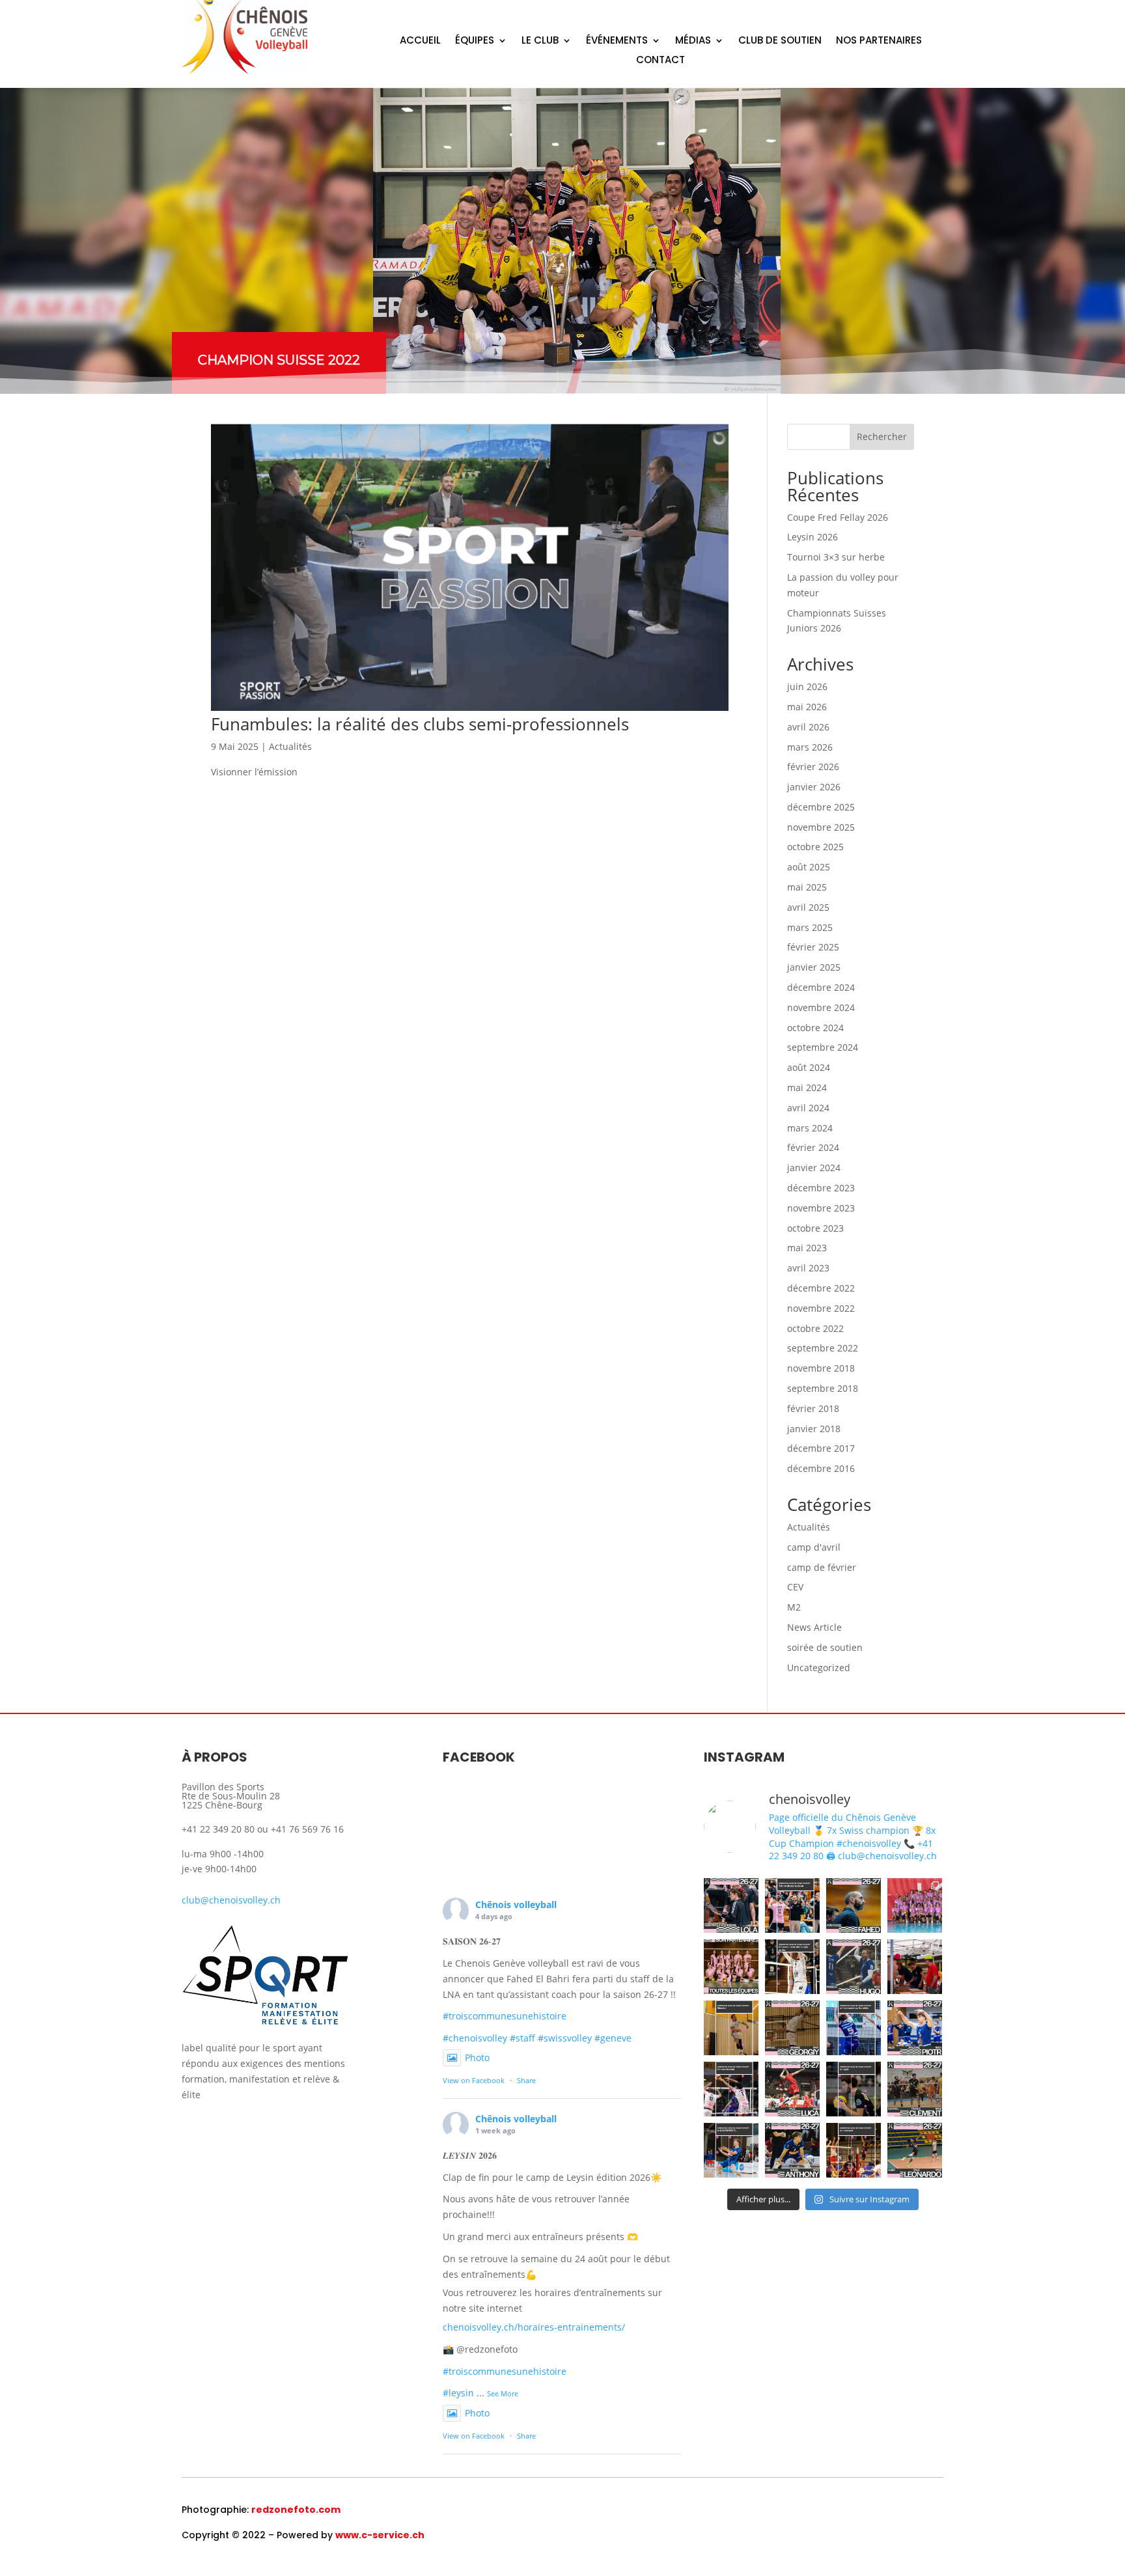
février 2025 (813, 947)
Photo (477, 2057)
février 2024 (813, 1147)
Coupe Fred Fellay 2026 (838, 517)
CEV (795, 1587)
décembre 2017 (821, 1448)
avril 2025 (808, 907)
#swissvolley (565, 2038)
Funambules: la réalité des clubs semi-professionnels (420, 724)
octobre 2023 (815, 1228)
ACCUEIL (420, 41)
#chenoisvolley (475, 2038)
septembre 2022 (823, 1348)
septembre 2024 (823, 1047)
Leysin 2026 (812, 537)
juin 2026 (807, 686)
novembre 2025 (821, 827)
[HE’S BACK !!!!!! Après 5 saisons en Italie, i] (854, 2150)
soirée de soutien (825, 1647)
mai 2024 (807, 1087)
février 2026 (813, 767)
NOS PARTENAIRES (879, 41)
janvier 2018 (814, 1429)
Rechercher (882, 436)
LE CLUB (540, 41)
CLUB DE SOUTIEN (780, 41)
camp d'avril (814, 1547)
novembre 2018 (821, 1368)
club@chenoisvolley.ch (231, 1900)
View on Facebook (474, 2080)
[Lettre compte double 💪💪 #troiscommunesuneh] (854, 2028)
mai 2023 (807, 1248)
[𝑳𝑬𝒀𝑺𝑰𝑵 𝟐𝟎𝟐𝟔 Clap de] (915, 1905)
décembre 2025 (821, 807)
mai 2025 (807, 887)
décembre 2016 (821, 1468)
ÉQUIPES (475, 41)
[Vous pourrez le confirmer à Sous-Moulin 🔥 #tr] (731, 2089)
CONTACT (660, 61)
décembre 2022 (821, 1288)
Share (526, 2080)
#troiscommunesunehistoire (505, 2016)
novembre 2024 (821, 1007)
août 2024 (809, 1067)
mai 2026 (807, 707)
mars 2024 (810, 1128)
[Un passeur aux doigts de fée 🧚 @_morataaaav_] (792, 1967)
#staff (522, 2038)
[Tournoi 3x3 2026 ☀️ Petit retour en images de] (915, 1967)
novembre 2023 (821, 1208)
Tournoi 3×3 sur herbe (836, 557)
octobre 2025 (815, 847)
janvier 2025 (814, 967)
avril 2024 (808, 1108)
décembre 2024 (821, 987)
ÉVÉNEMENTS (617, 41)
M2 (794, 1607)
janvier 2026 (814, 787)
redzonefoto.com (296, 2510)
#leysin (458, 2393)
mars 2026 (810, 747)
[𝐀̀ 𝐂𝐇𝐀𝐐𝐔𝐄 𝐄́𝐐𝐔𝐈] (731, 1967)
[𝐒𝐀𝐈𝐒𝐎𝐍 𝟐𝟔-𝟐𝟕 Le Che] (731, 1905)
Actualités (290, 746)
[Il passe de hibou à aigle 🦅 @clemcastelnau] (854, 2089)
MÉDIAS (693, 41)
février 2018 (813, 1408)
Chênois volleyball (516, 1904)
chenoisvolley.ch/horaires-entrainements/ (534, 2327)
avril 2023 (808, 1268)
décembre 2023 (821, 1188)
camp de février (822, 1567)
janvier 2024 (814, 1168)
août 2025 (809, 867)
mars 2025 (810, 927)
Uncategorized (819, 1668)
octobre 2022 (815, 1328)
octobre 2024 (815, 1028)
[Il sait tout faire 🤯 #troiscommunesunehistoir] (792, 1905)
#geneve (613, 2038)
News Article (814, 1627)
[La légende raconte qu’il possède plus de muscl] (731, 2028)
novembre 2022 (821, 1308)
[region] (562, 241)
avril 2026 (808, 727)
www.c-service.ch (380, 2535)
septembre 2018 (823, 1388)
